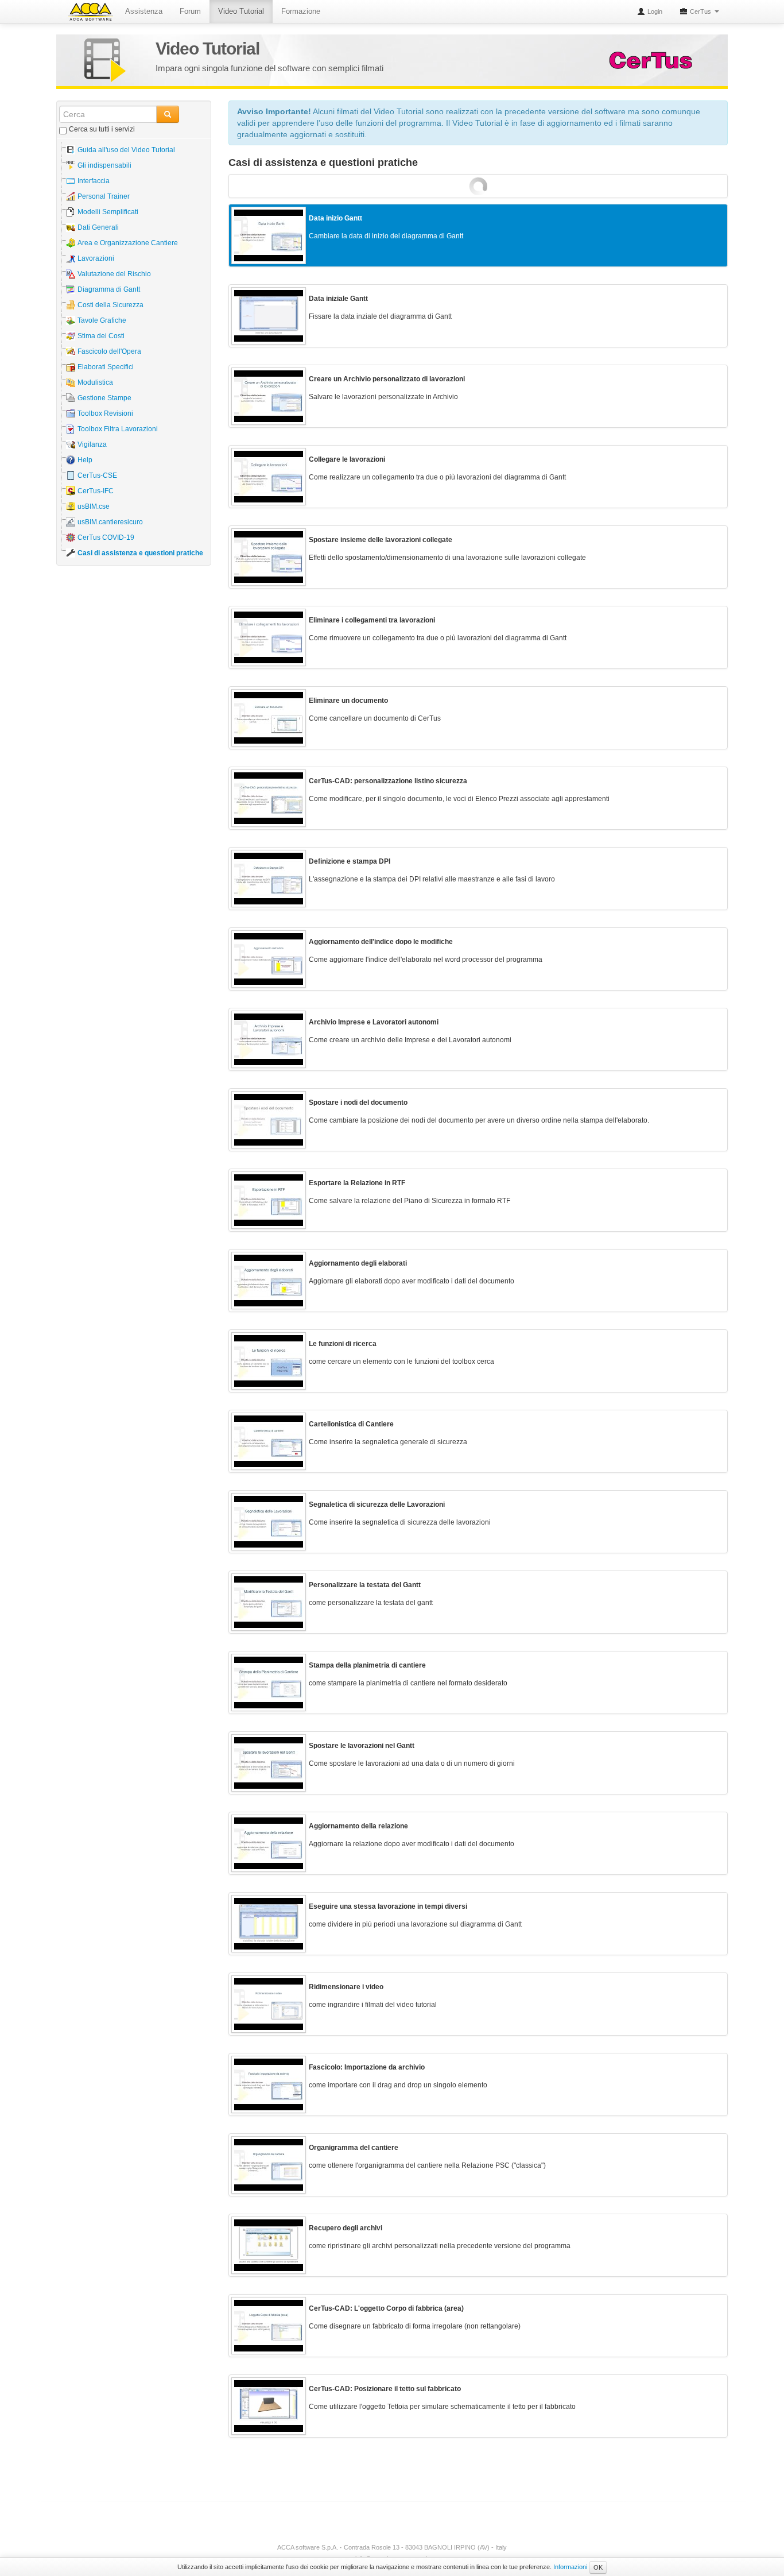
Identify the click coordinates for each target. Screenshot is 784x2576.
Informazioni (570, 2567)
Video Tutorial (241, 11)
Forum (190, 11)
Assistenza (144, 11)
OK (598, 2567)
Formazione (301, 11)
